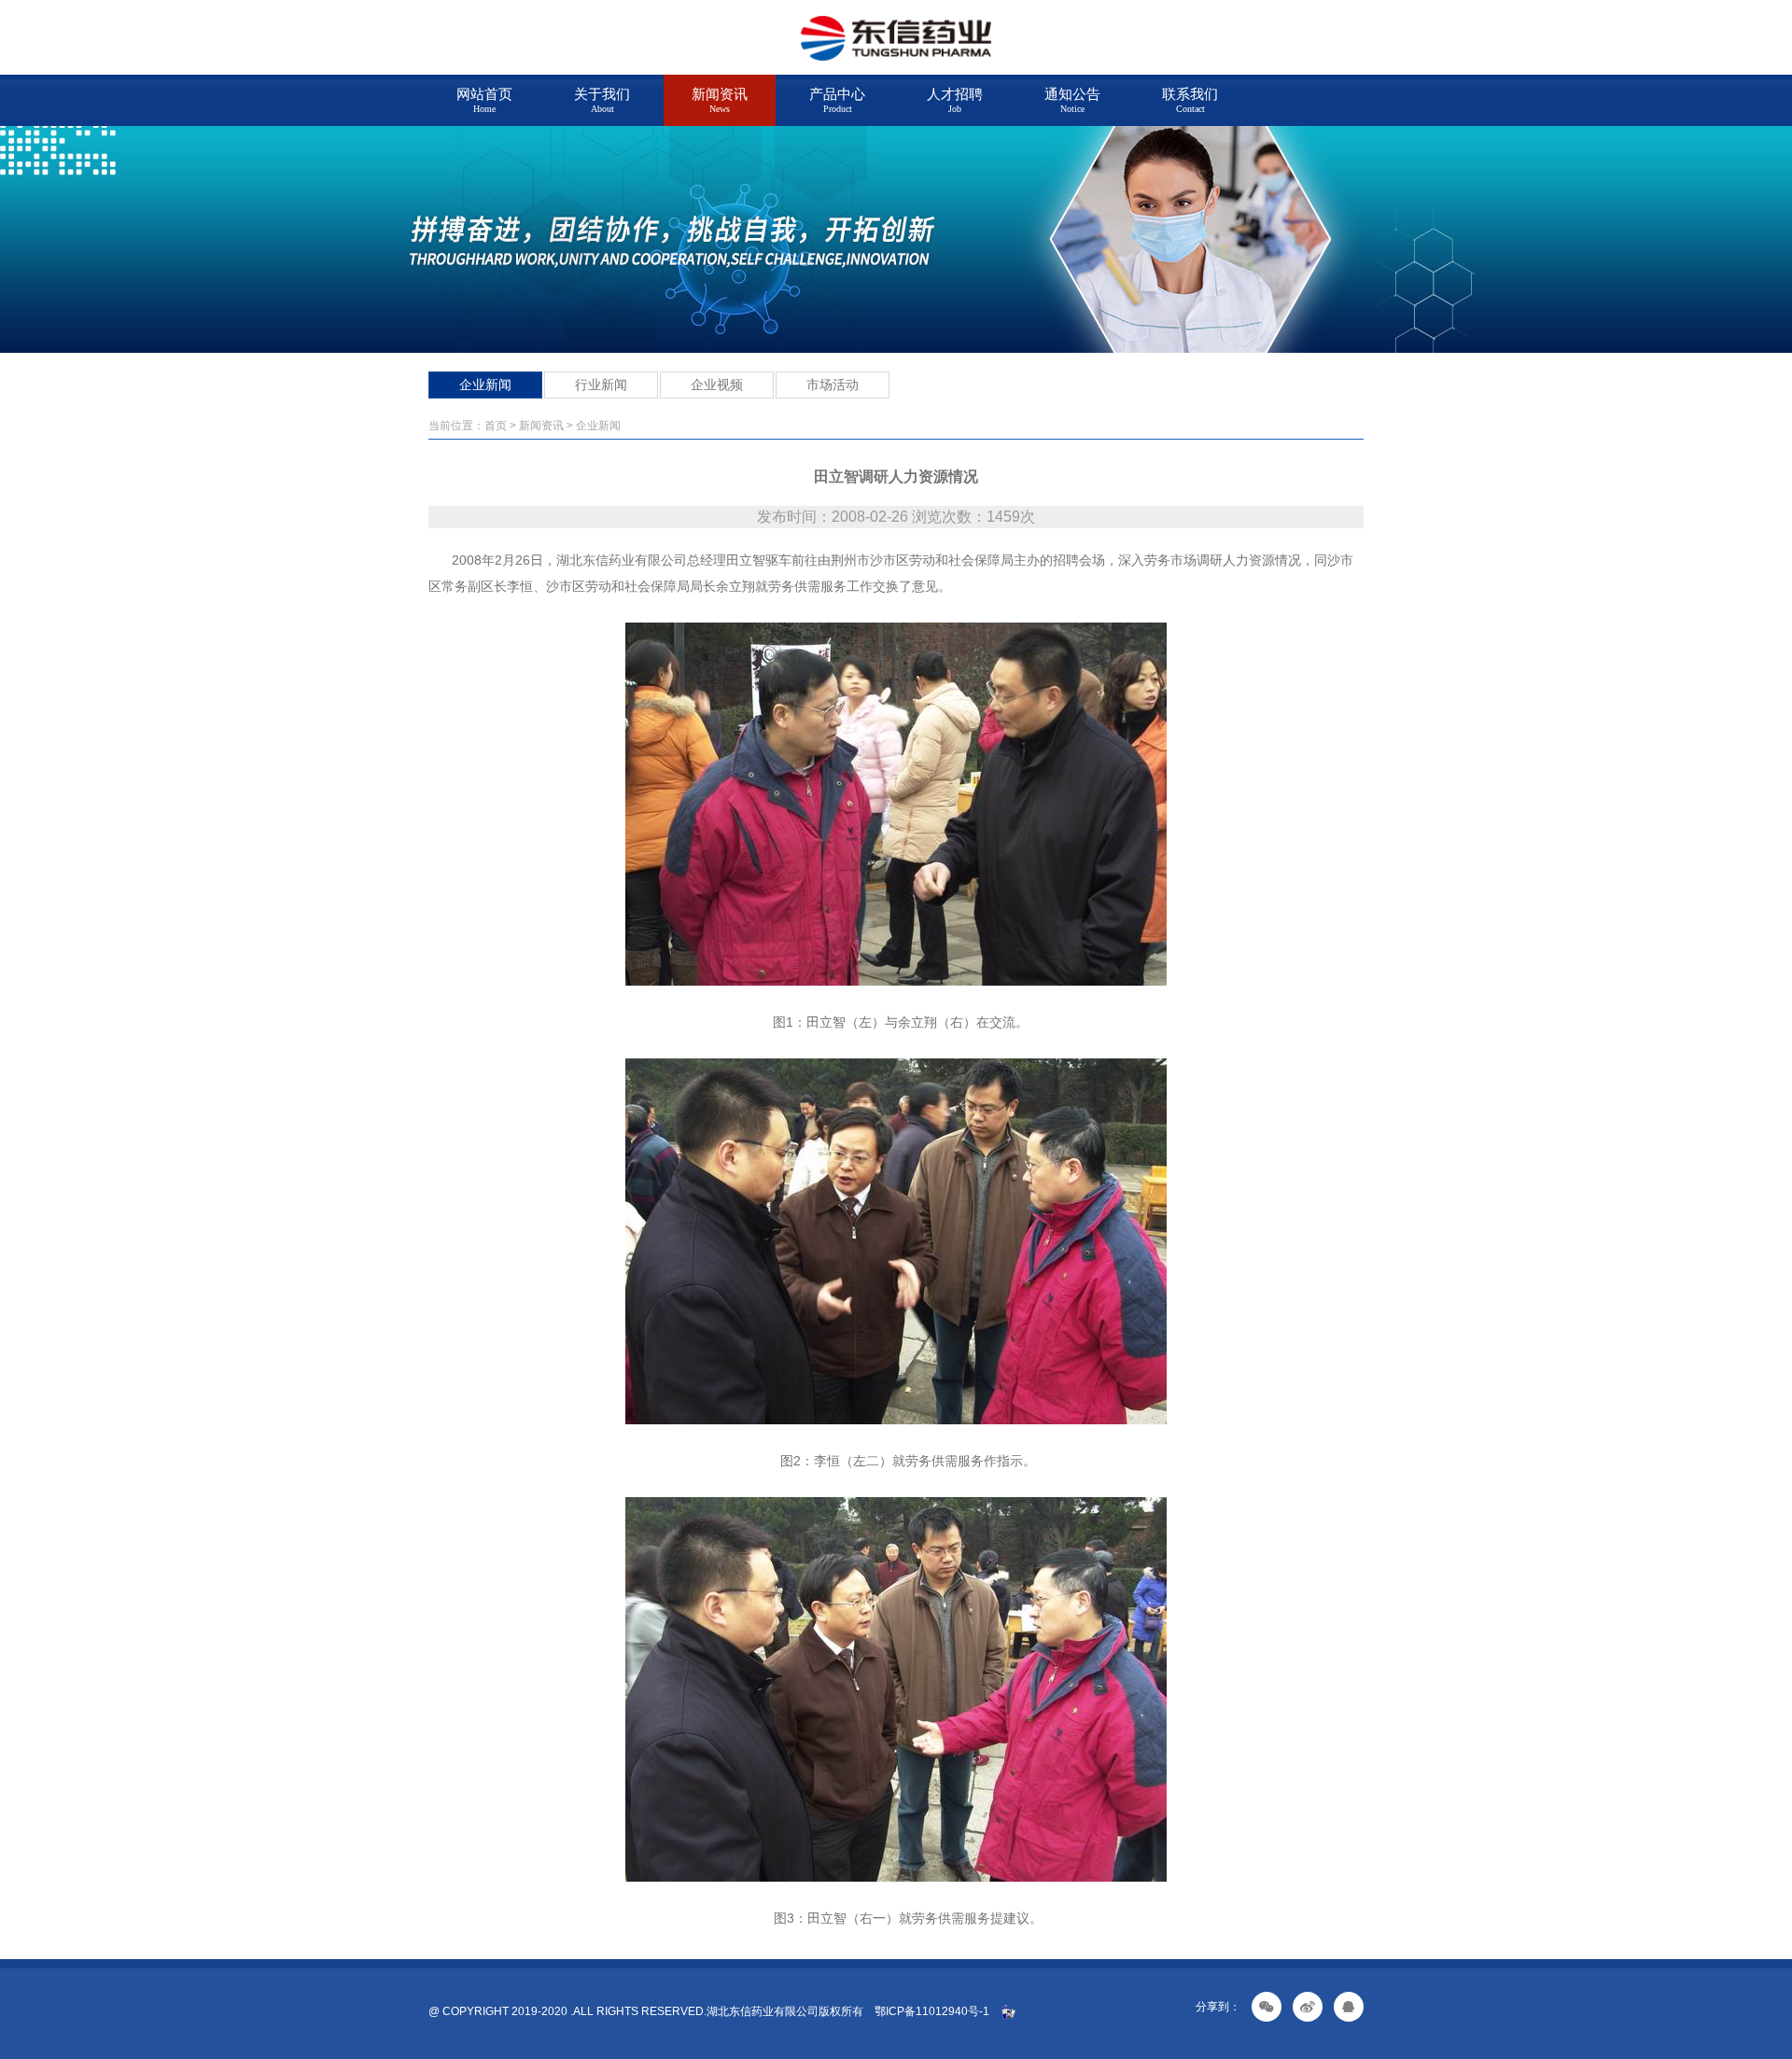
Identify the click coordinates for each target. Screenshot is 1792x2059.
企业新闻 (485, 385)
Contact (1190, 100)
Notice (1072, 100)
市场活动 (833, 385)
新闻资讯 (541, 426)
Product (837, 100)
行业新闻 (601, 385)
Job (955, 100)
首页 (496, 426)
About (602, 100)
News (720, 100)
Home (484, 100)
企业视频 (717, 385)
